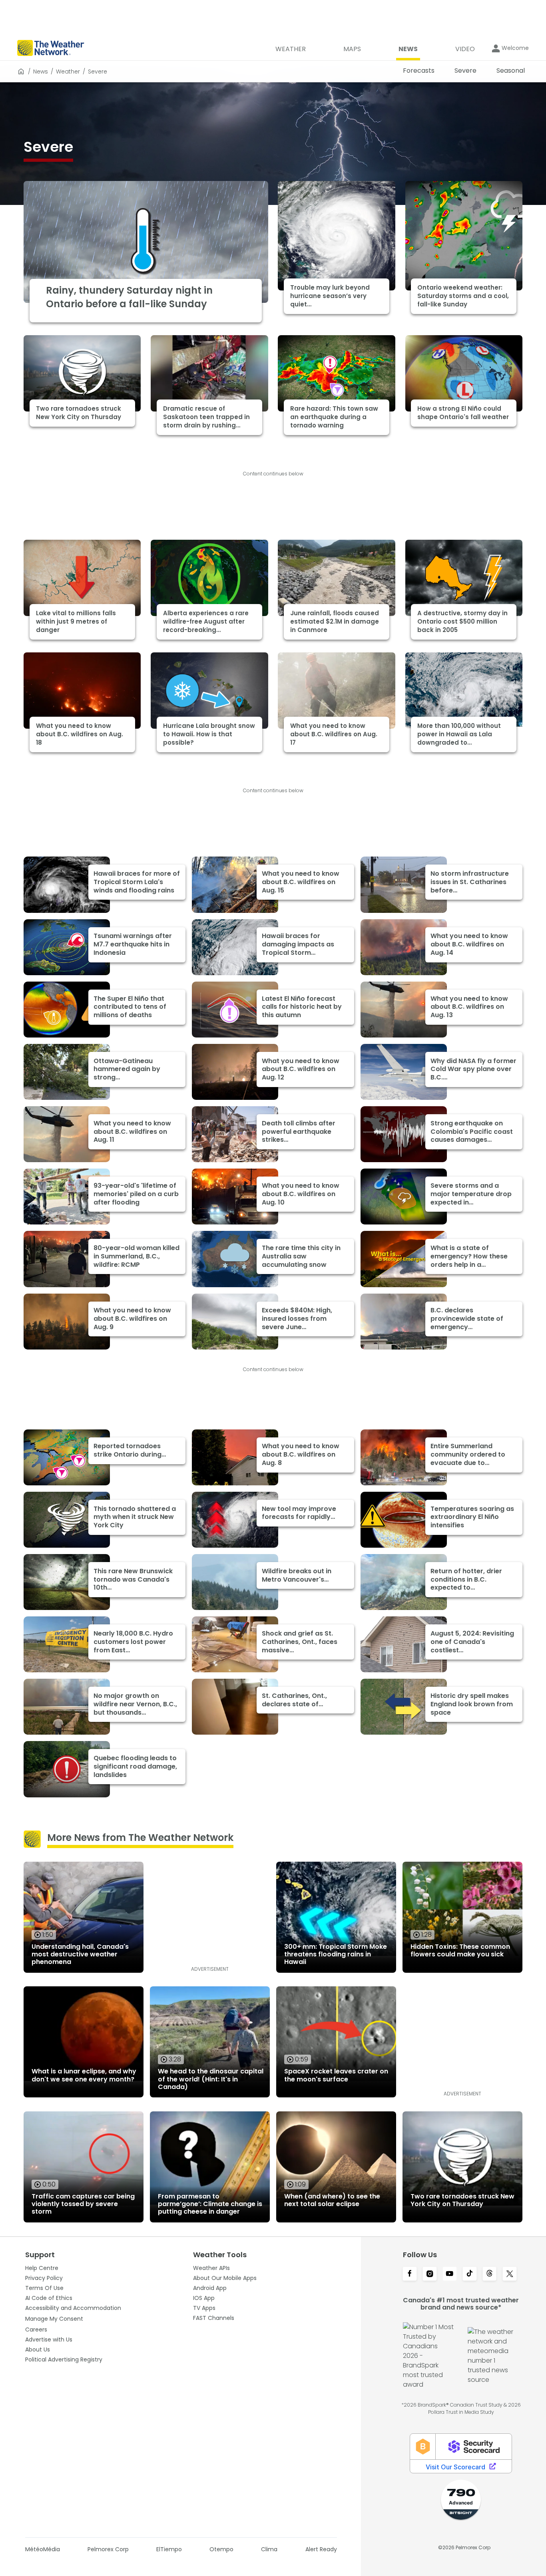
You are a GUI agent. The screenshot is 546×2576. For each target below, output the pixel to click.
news (41, 72)
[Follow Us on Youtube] (450, 2274)
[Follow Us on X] (510, 2274)
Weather (68, 72)
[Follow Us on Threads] (490, 2274)
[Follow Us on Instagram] (430, 2274)
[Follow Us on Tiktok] (470, 2274)
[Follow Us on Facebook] (410, 2274)
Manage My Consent (54, 2319)
